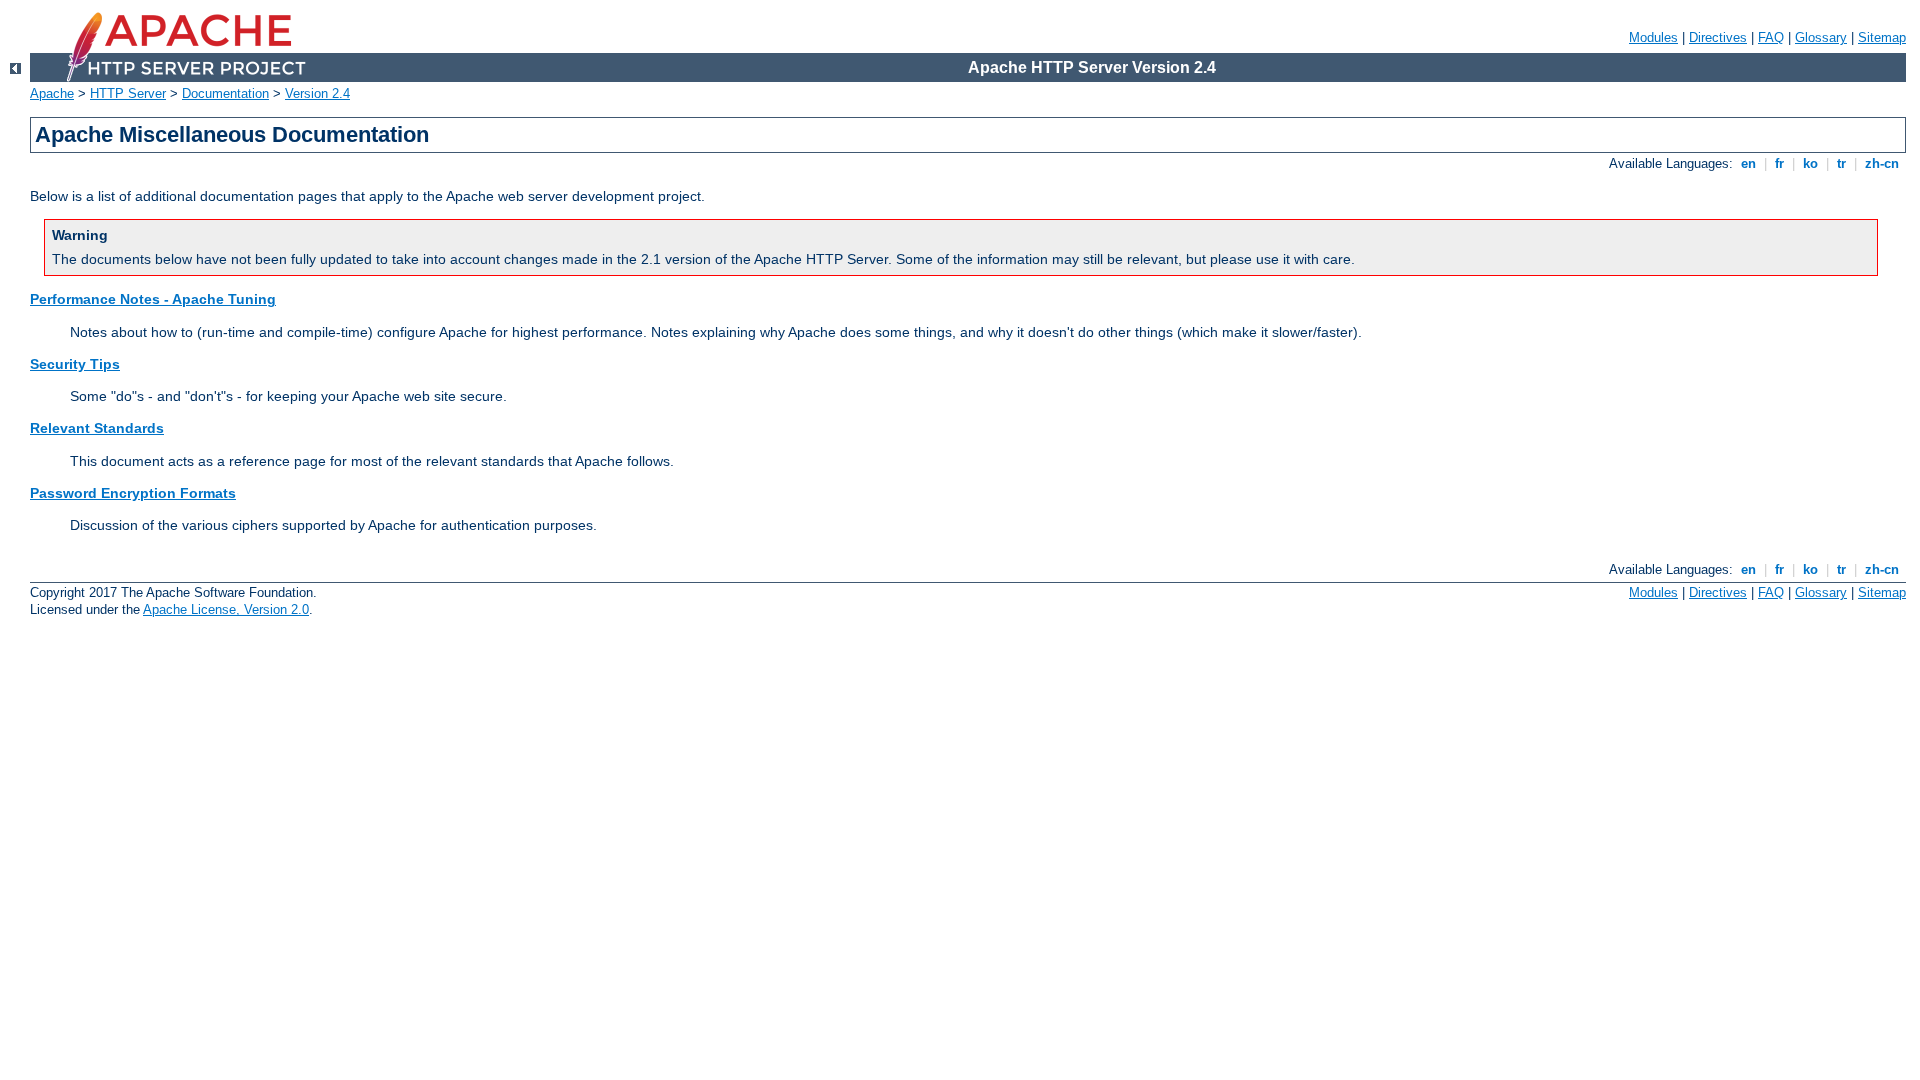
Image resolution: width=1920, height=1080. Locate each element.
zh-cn (1882, 163)
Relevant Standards (97, 428)
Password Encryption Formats (133, 493)
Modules (1653, 37)
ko (1810, 163)
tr (1841, 163)
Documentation (225, 93)
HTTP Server (128, 93)
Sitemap (1882, 37)
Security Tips (75, 364)
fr (1779, 163)
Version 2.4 (317, 93)
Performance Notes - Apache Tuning (153, 299)
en (1748, 163)
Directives (1718, 37)
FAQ (1771, 37)
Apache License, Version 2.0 (226, 609)
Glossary (1821, 37)
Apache (52, 93)
